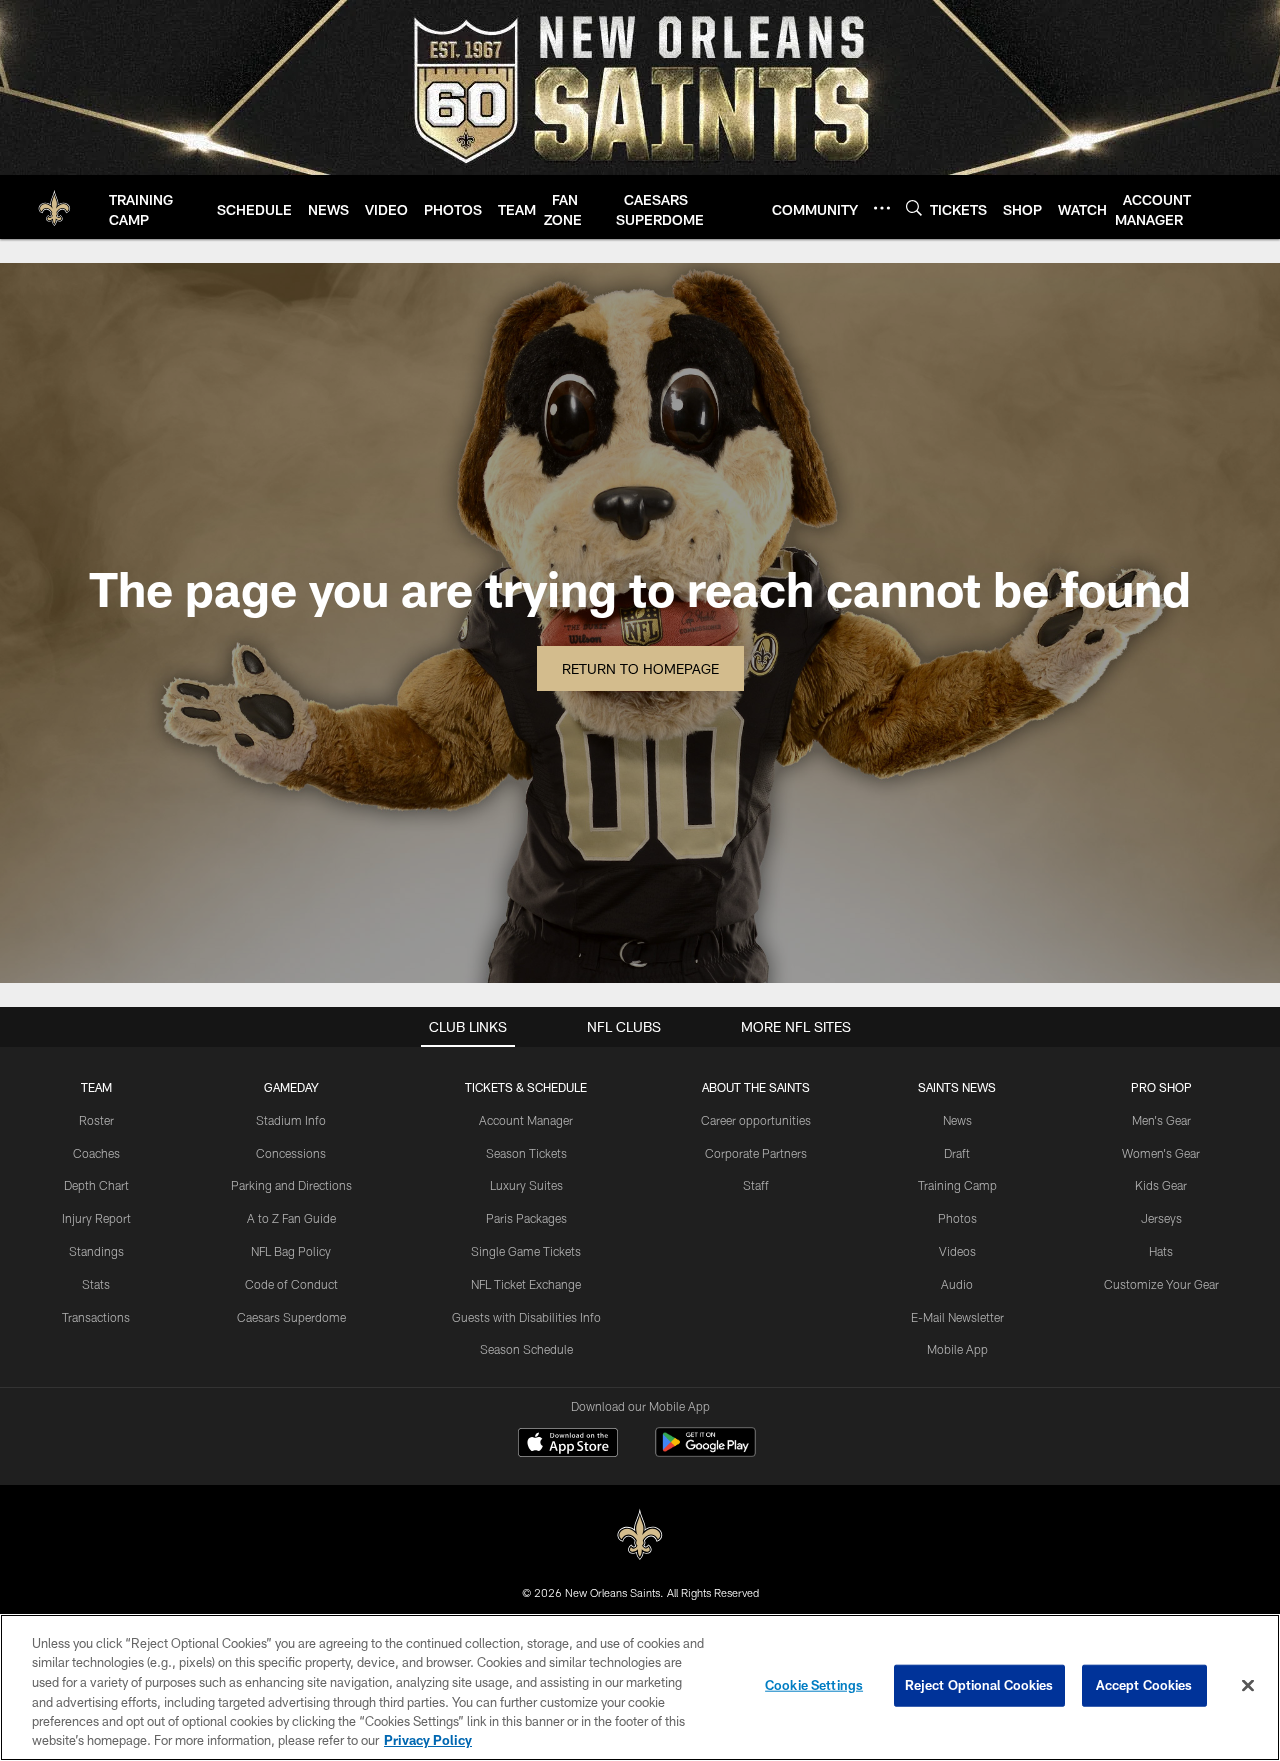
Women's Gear (1161, 1153)
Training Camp (957, 1185)
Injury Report (96, 1218)
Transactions (96, 1317)
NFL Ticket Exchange (526, 1284)
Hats (1161, 1251)
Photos (957, 1218)
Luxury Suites (526, 1185)
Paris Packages (526, 1218)
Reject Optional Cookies (979, 1685)
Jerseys (1161, 1218)
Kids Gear (1161, 1185)
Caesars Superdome (291, 1317)
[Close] (1248, 1686)
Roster (96, 1120)
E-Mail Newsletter (957, 1317)
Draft (957, 1153)
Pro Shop (1161, 1087)
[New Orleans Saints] (640, 1535)
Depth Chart (96, 1185)
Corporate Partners (756, 1153)
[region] (640, 1687)
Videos (957, 1251)
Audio (957, 1284)
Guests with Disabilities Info (526, 1317)
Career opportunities (756, 1120)
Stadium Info (291, 1120)
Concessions (291, 1153)
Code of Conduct (291, 1284)
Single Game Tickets (526, 1251)
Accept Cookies (1144, 1685)
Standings (96, 1251)
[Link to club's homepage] (54, 207)
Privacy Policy (428, 1740)
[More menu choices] (882, 208)
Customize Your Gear (1161, 1284)
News (957, 1120)
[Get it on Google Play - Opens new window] (705, 1452)
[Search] (914, 207)
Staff (756, 1185)
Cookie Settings (814, 1685)
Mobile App (957, 1349)
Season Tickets (526, 1153)
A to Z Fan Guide (291, 1218)
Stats (96, 1284)
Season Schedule (526, 1349)
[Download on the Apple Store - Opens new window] (568, 1445)
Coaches (96, 1153)
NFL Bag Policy (291, 1251)
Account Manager (526, 1120)
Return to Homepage (640, 668)
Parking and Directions (291, 1185)
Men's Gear (1161, 1120)
